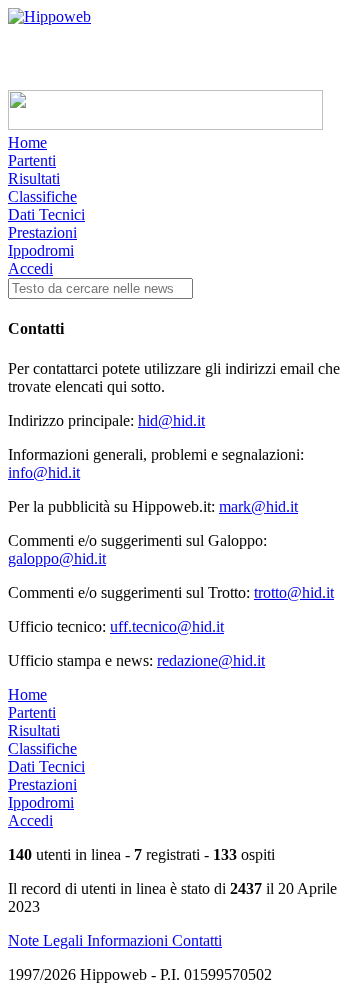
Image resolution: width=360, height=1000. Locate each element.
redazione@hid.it (211, 660)
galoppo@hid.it (57, 558)
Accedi (30, 268)
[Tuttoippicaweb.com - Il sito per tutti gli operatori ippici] (165, 124)
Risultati (34, 178)
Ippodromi (41, 250)
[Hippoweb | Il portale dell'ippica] (49, 16)
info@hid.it (44, 472)
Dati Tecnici (46, 214)
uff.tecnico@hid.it (167, 626)
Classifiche (42, 196)
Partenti (32, 160)
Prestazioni (42, 232)
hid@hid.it (171, 420)
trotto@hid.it (294, 592)
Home (27, 142)
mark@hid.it (258, 506)
